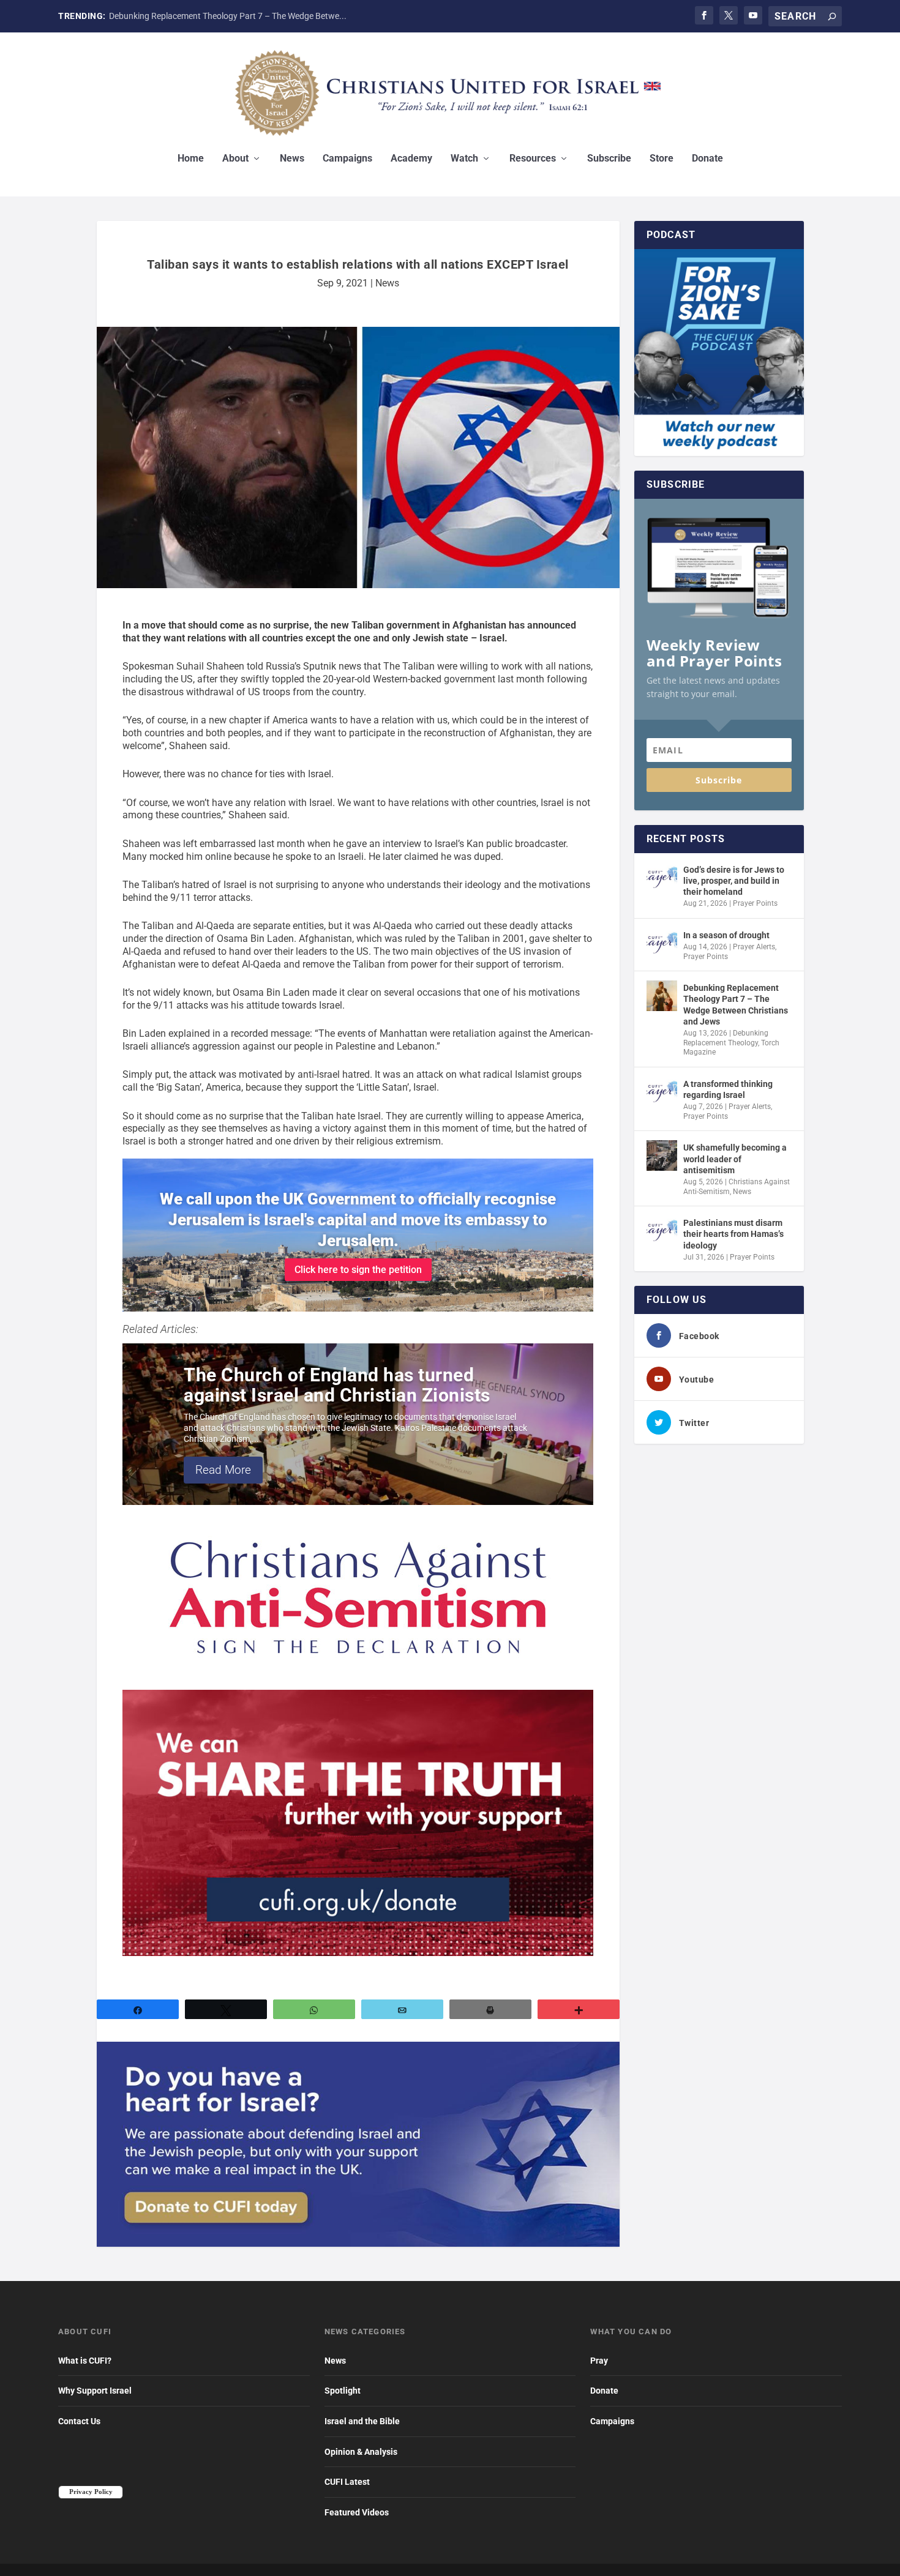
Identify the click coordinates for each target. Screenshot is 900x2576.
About (235, 159)
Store (662, 159)
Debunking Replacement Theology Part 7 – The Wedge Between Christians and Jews (736, 1005)
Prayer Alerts (754, 947)
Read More (223, 1470)
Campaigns (347, 159)
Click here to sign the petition (358, 1270)
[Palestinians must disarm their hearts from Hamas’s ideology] (662, 1231)
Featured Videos (357, 2512)
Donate (707, 159)
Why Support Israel (95, 2391)
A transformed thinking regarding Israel (728, 1089)
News (292, 159)
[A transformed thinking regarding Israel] (662, 1092)
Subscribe (609, 159)
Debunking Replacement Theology (726, 1038)
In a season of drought (726, 935)
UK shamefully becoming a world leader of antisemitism (735, 1159)
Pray (599, 2361)
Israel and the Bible (362, 2421)
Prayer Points (755, 903)
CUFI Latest (347, 2482)
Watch (464, 159)
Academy (411, 159)
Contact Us (79, 2421)
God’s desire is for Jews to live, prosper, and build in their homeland (734, 881)
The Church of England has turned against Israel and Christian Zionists (337, 1385)
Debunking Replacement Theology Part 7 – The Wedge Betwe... (228, 16)
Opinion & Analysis (361, 2452)
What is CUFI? (85, 2361)
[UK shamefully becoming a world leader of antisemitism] (662, 1155)
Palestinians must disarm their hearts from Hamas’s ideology (733, 1234)
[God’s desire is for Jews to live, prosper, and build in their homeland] (662, 878)
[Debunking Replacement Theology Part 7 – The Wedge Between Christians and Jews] (662, 996)
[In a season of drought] (662, 943)
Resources (533, 159)
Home (191, 159)
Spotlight (343, 2391)
